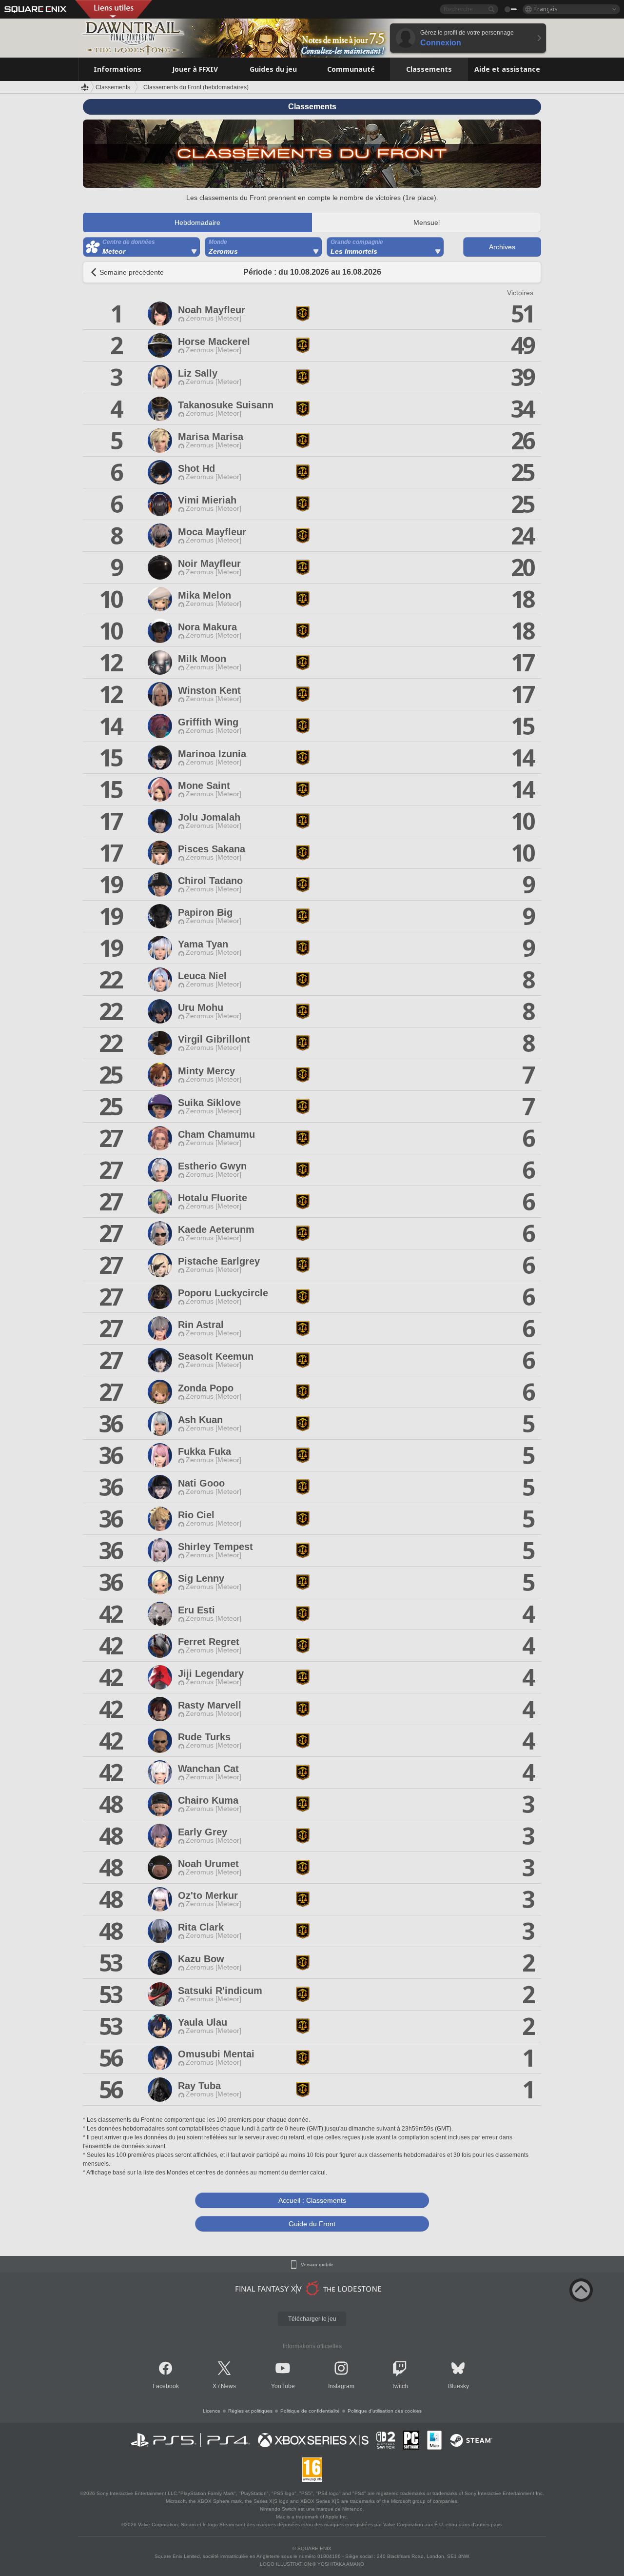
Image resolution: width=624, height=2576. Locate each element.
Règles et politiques (250, 2411)
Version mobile (317, 2265)
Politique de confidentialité (310, 2411)
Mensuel (427, 222)
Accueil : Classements (312, 2200)
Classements (113, 87)
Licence (212, 2411)
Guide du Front (312, 2224)
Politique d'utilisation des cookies (385, 2411)
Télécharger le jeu (312, 2319)
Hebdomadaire (197, 222)
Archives (502, 247)
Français (546, 9)
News (228, 2386)
